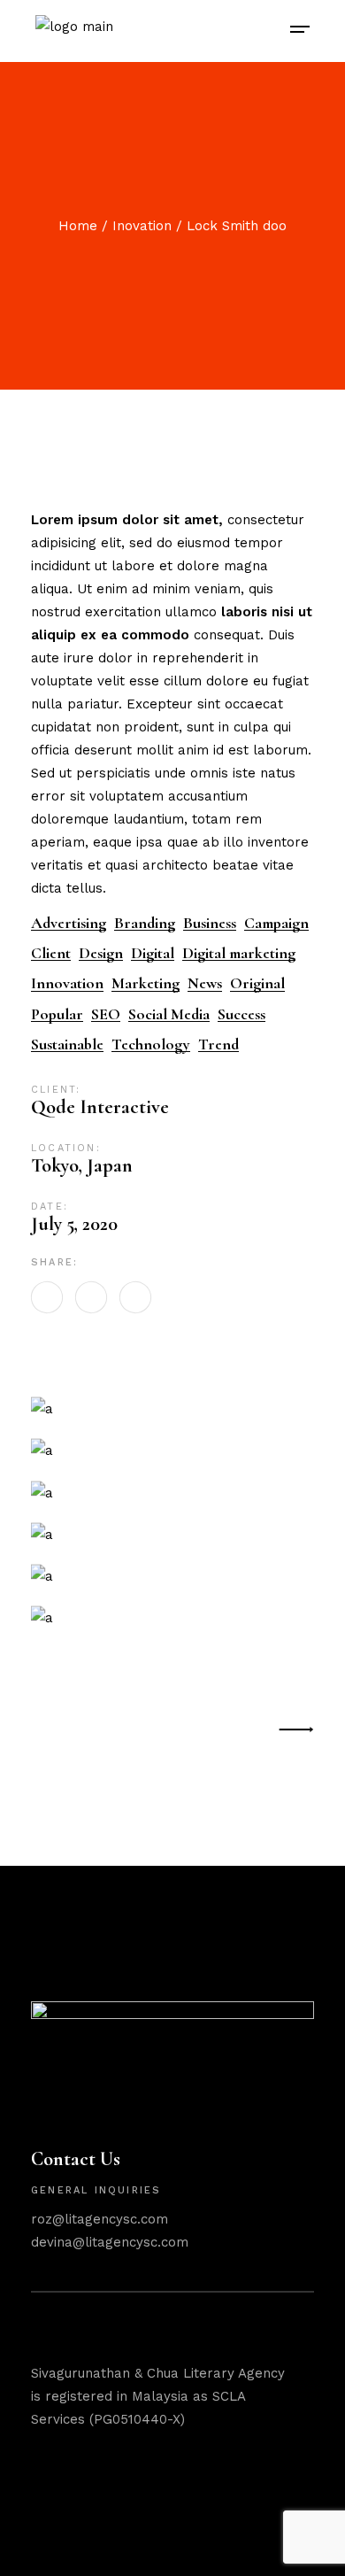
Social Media (169, 1014)
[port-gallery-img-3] (172, 1408)
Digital (153, 953)
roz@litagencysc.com (100, 2219)
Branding (145, 923)
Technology (151, 1044)
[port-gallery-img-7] (172, 1617)
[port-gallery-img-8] (172, 1534)
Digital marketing (239, 953)
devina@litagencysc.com (110, 2242)
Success (241, 1014)
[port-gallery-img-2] (172, 1492)
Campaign (276, 923)
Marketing (146, 983)
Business (210, 923)
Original (257, 983)
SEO (106, 1014)
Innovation (67, 983)
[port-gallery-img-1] (172, 1576)
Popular (57, 1014)
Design (101, 953)
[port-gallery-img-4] (172, 1450)
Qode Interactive (100, 1107)
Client (51, 953)
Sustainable (67, 1044)
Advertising (69, 923)
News (205, 983)
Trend (218, 1044)
